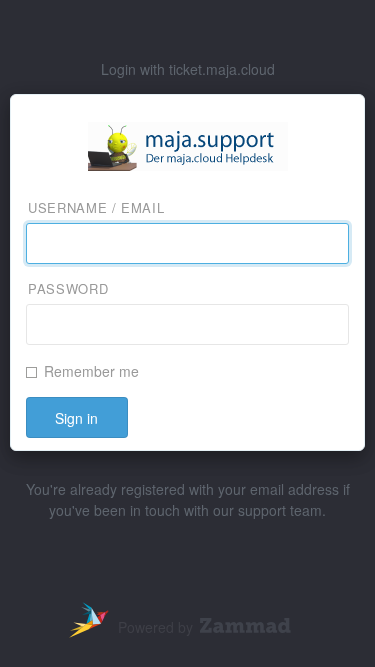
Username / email (96, 208)
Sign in (76, 418)
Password (68, 289)
